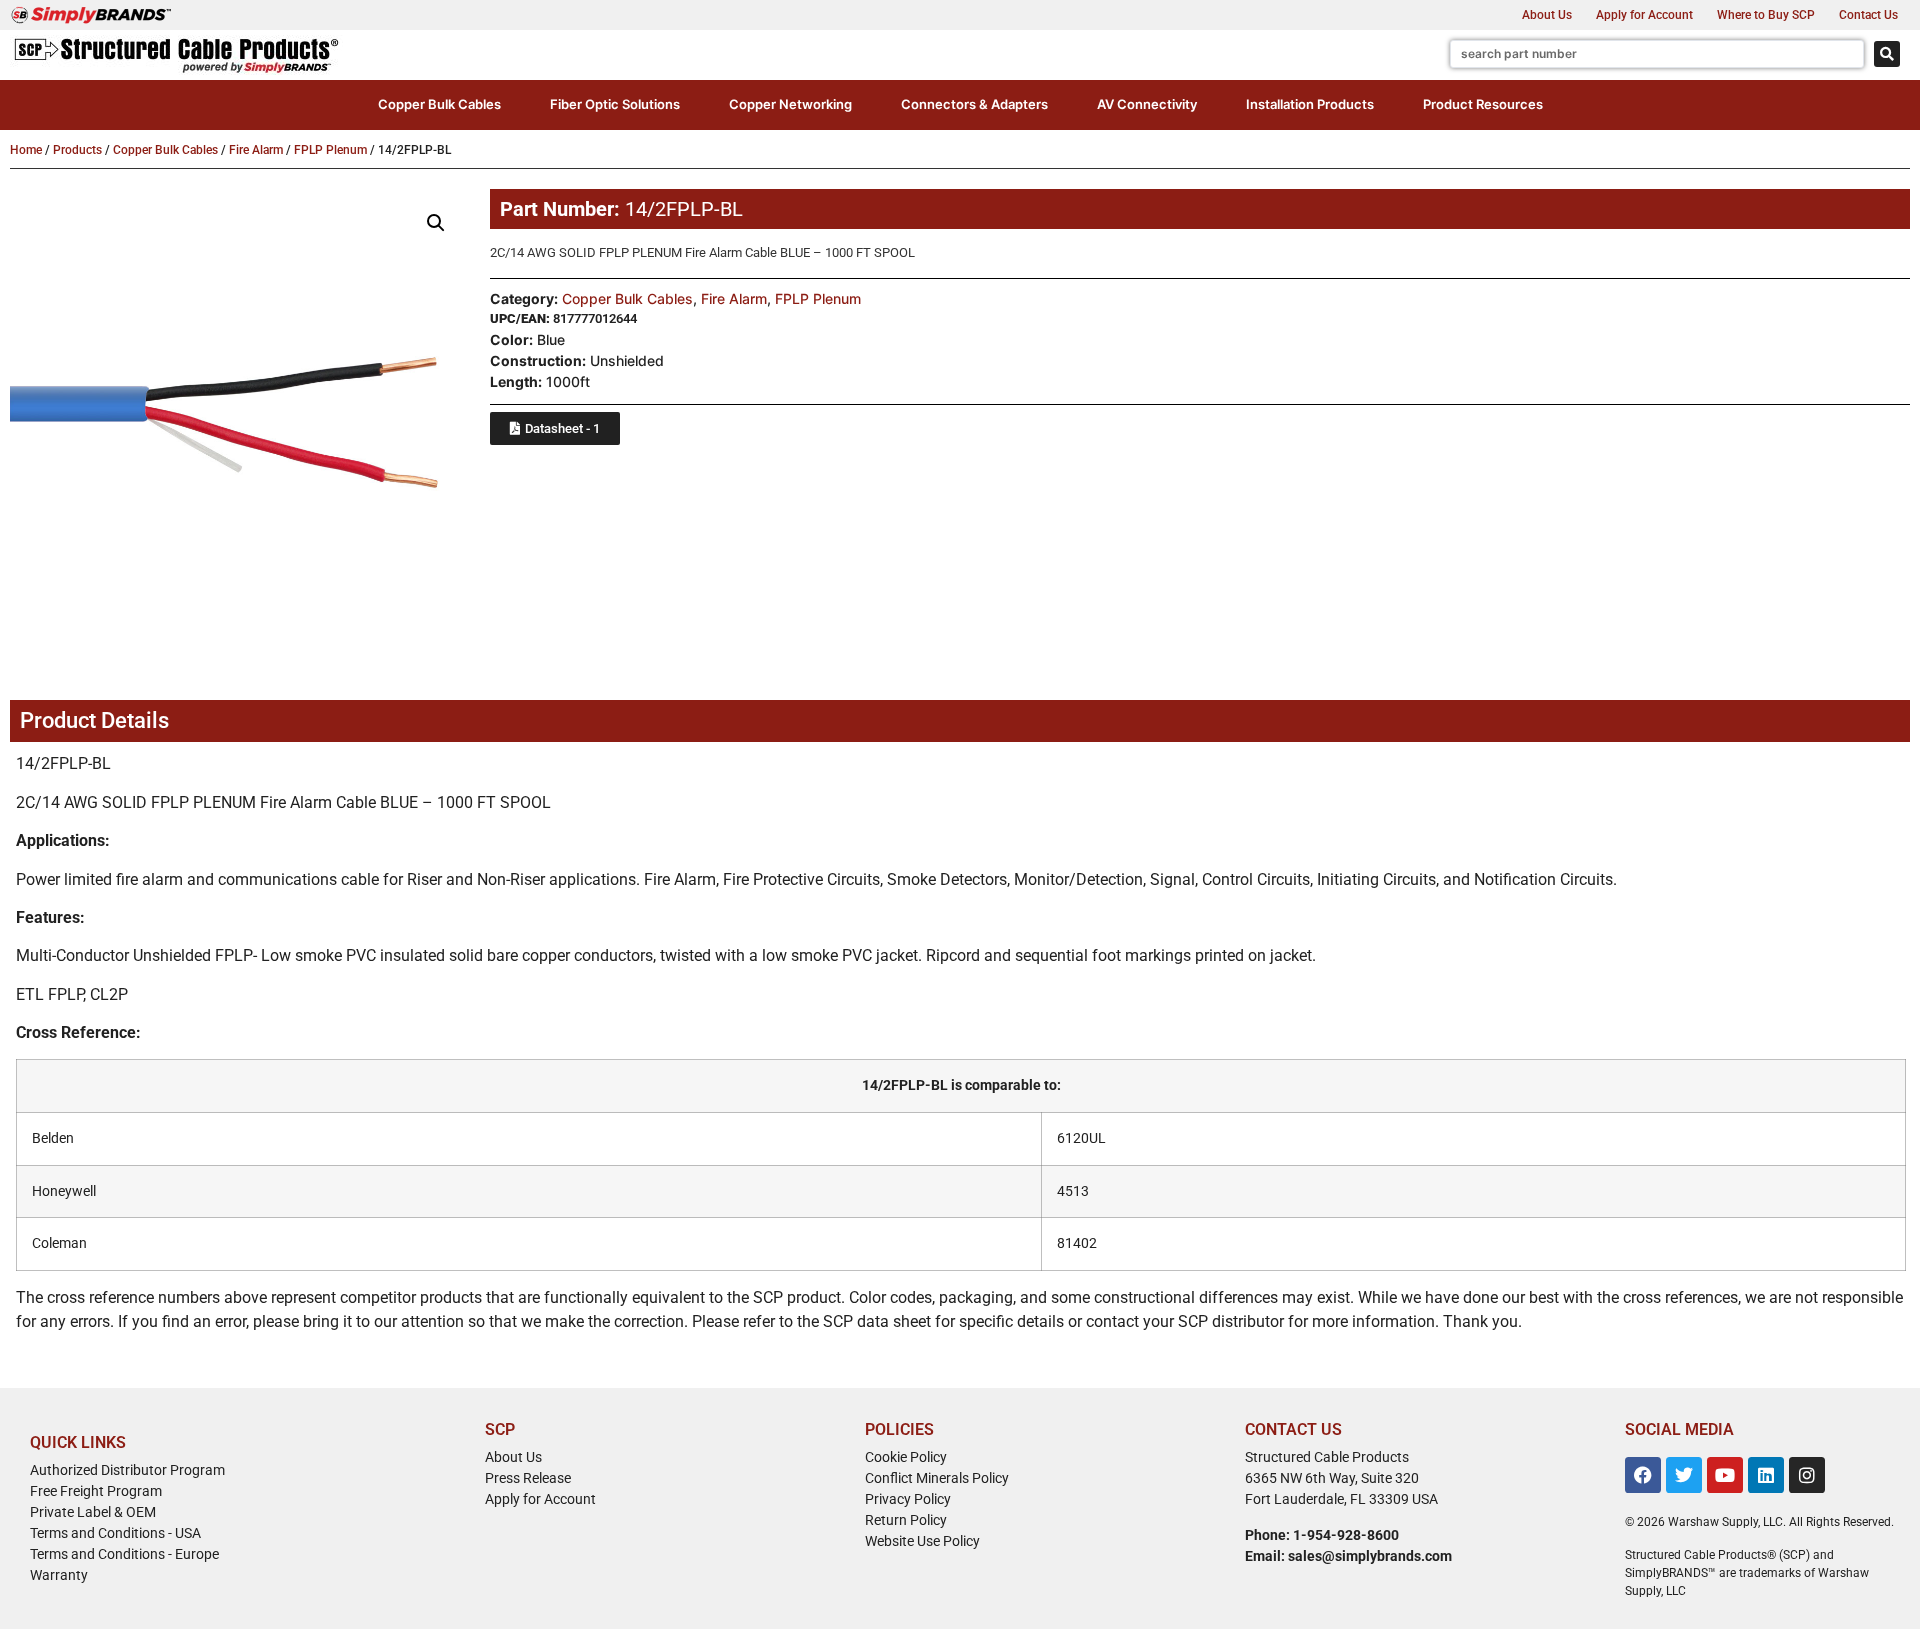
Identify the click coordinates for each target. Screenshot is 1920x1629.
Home (26, 150)
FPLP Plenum (330, 150)
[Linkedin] (1766, 1475)
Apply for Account (1644, 15)
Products (77, 150)
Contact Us (1868, 15)
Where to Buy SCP (1766, 15)
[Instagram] (1807, 1475)
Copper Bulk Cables (165, 150)
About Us (1547, 15)
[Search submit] (1887, 54)
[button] (439, 105)
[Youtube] (1725, 1475)
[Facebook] (1643, 1475)
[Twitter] (1684, 1475)
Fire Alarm (256, 150)
